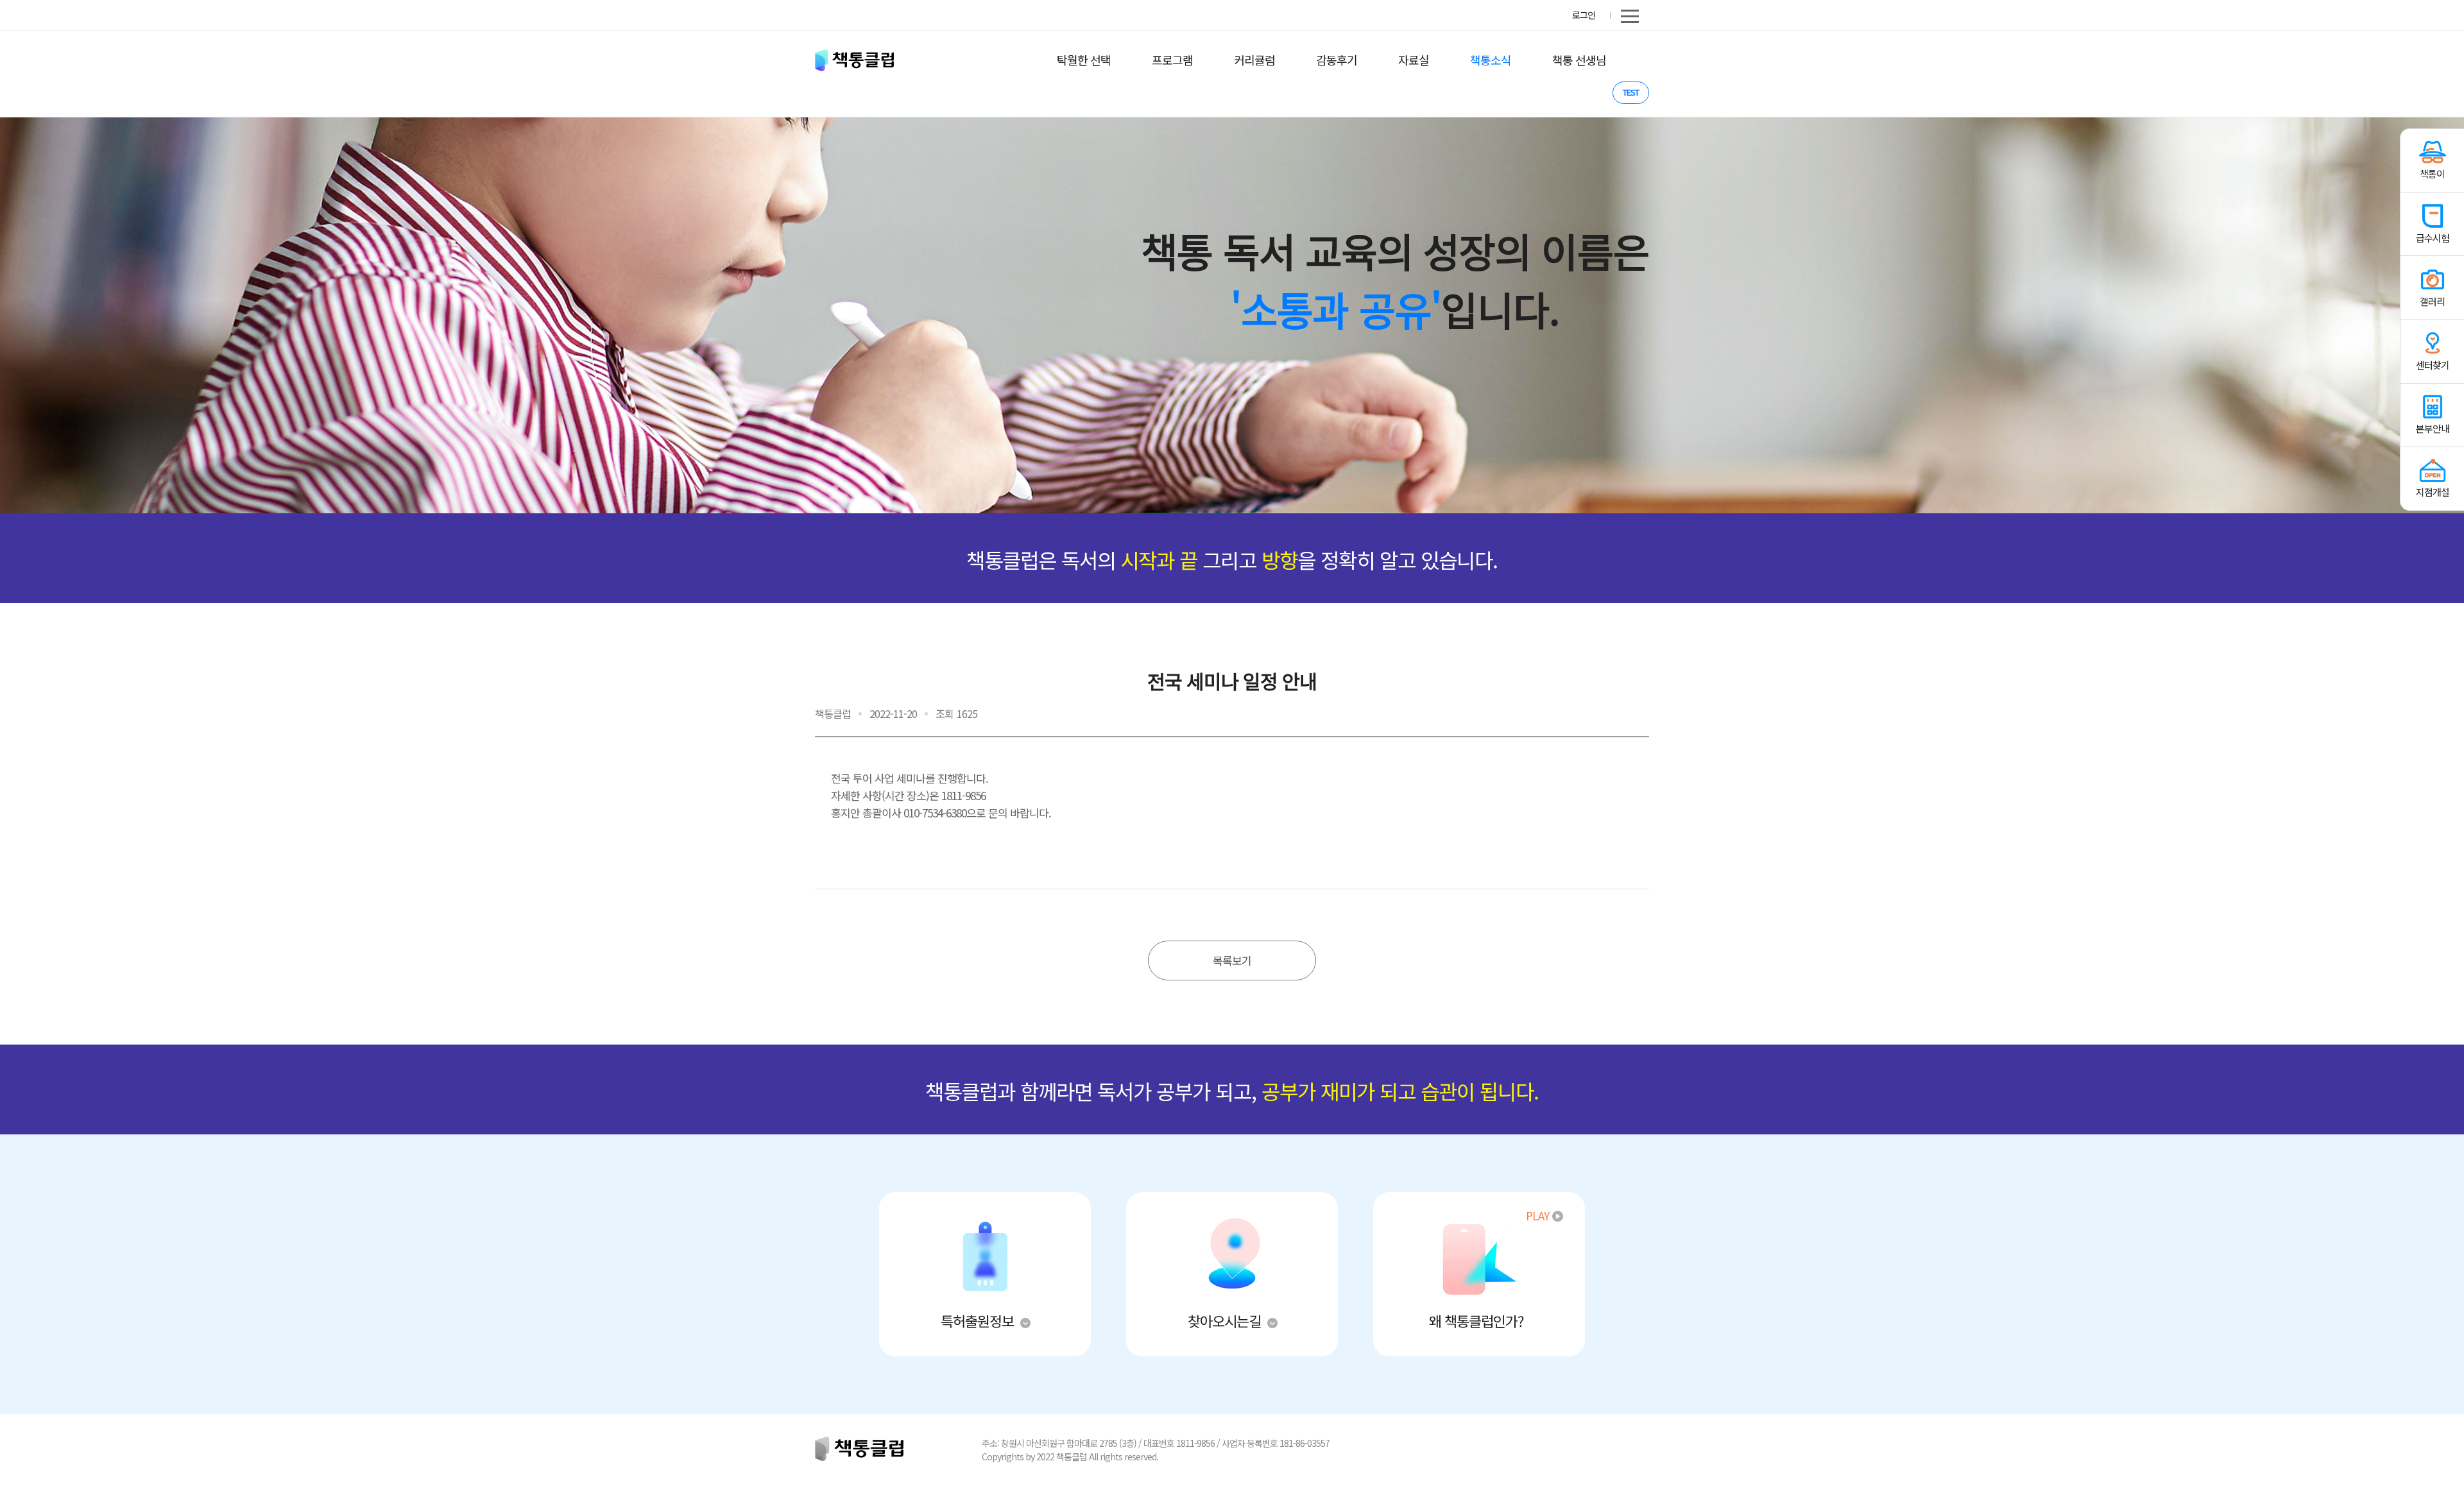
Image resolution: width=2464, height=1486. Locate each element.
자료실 (1414, 60)
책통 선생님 (1579, 60)
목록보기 (1232, 960)
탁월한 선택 (1084, 60)
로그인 (1584, 15)
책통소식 (1491, 60)
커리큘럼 (1254, 60)
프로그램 (1172, 60)
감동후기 (1337, 60)
